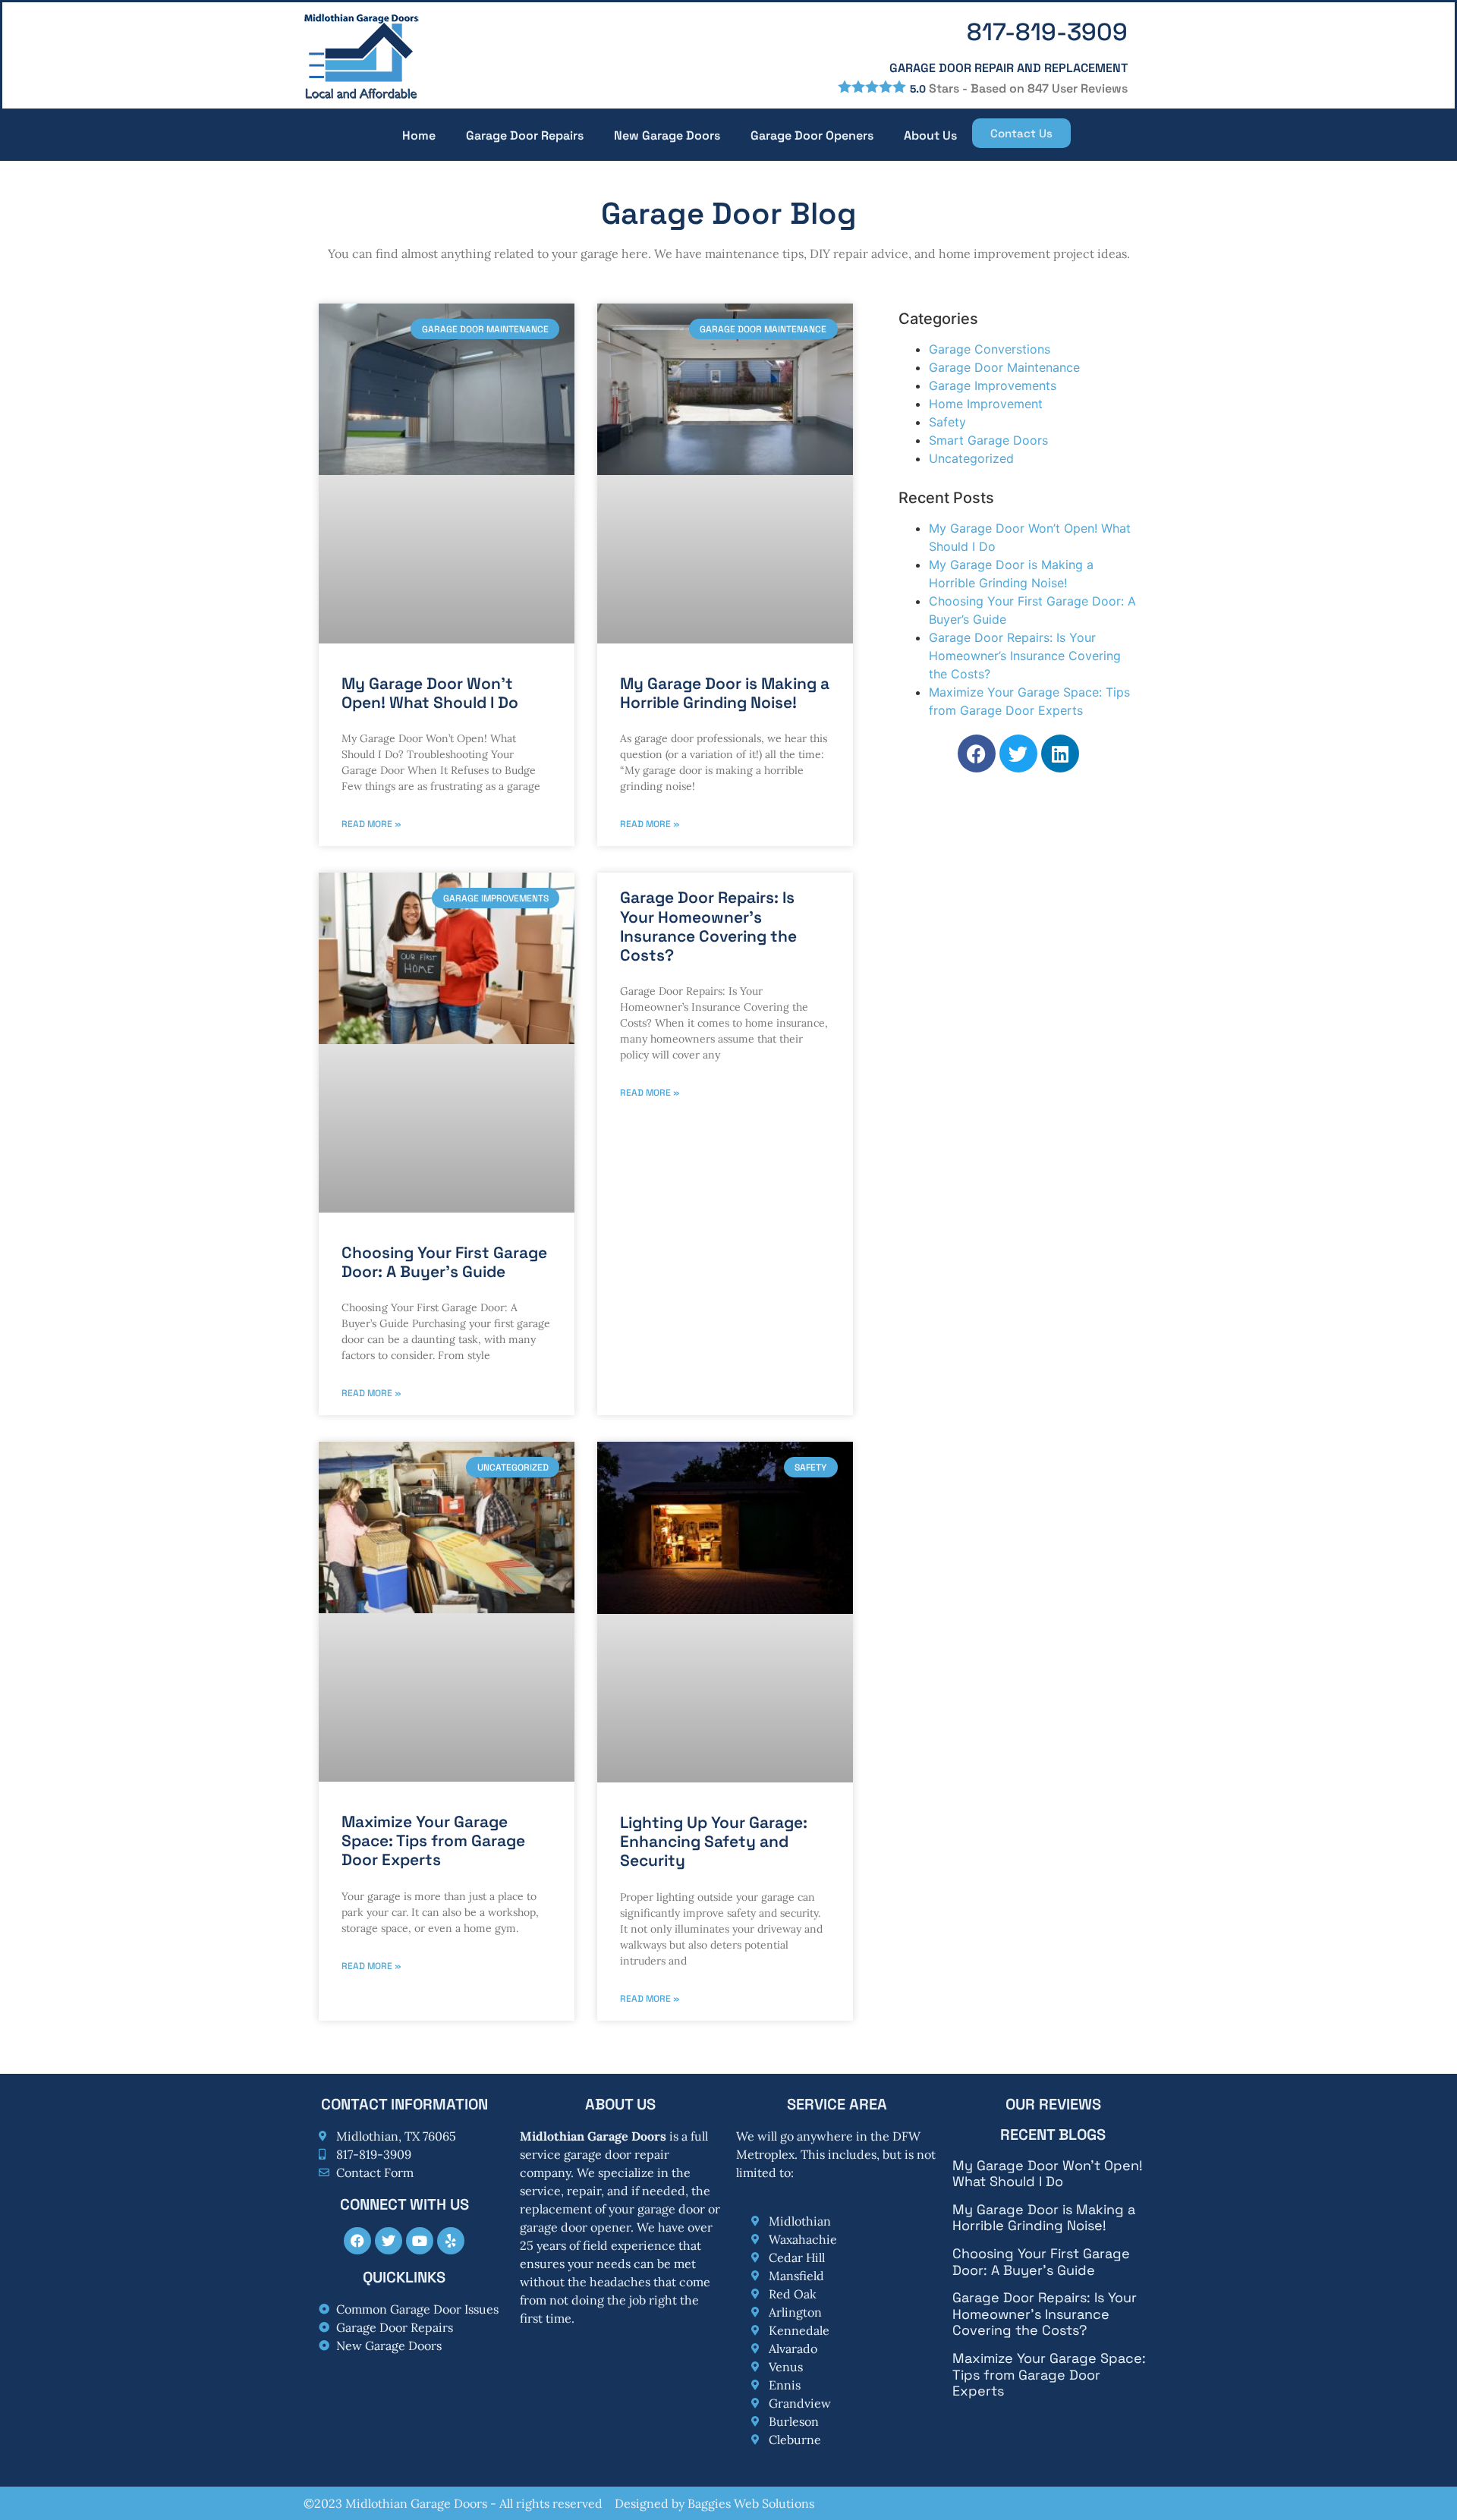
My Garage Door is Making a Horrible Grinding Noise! (725, 693)
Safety (947, 422)
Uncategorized (971, 458)
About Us (930, 135)
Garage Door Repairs (525, 135)
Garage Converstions (990, 349)
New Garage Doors (667, 135)
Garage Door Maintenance (1004, 367)
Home (419, 135)
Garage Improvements (993, 385)
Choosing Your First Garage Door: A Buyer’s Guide (444, 1262)
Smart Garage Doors (988, 440)
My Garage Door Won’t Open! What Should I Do (430, 693)
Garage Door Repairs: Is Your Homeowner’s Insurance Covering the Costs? (708, 926)
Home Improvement (986, 404)
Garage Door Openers (812, 135)
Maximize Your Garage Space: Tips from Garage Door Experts (433, 1840)
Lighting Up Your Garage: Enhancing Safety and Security (714, 1841)
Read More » (371, 824)
